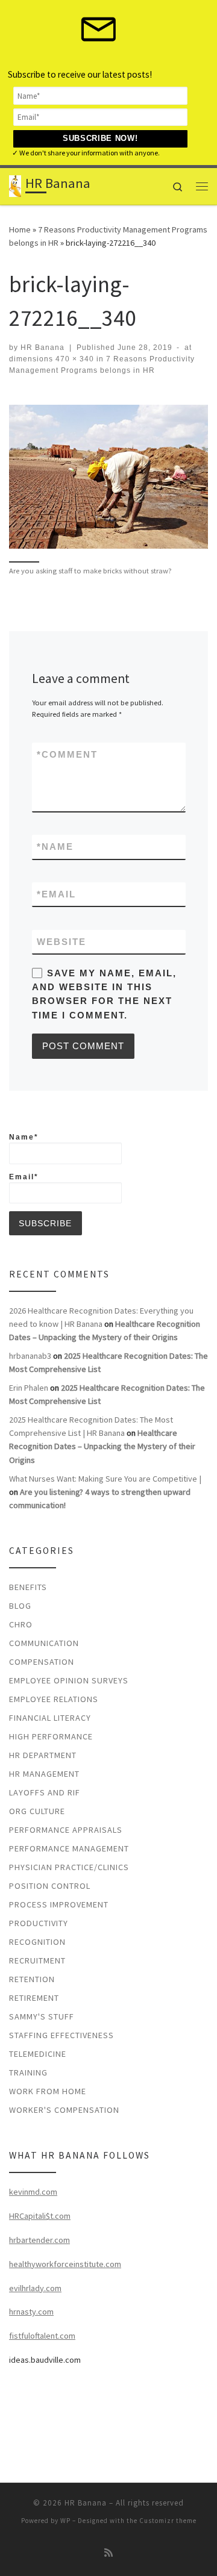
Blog (20, 1606)
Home (20, 229)
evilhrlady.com (35, 2288)
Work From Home (48, 2091)
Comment (67, 754)
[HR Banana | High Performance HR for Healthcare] (15, 185)
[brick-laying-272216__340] (108, 477)
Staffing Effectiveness (61, 2035)
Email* (24, 1177)
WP (65, 2521)
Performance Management (69, 1848)
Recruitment (37, 1960)
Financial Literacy (50, 1718)
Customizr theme (168, 2521)
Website (61, 942)
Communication (44, 1643)
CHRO (21, 1624)
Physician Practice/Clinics (69, 1867)
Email (56, 894)
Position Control (50, 1886)
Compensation (42, 1662)
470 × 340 (74, 359)
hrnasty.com (31, 2312)
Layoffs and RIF (45, 1792)
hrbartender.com (39, 2240)
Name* (24, 1137)
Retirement (34, 1998)
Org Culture (37, 1811)
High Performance (51, 1736)
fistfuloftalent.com (42, 2336)
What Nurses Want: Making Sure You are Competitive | (105, 1479)
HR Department (43, 1755)
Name (55, 847)
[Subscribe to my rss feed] (108, 2553)
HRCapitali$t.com (40, 2216)
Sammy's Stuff (42, 2016)
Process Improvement (59, 1904)
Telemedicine (38, 2054)
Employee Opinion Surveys (69, 1680)
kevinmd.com (33, 2192)
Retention (32, 1979)
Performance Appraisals (66, 1830)
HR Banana (42, 348)
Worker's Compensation (64, 2110)
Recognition (37, 1942)
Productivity (39, 1923)
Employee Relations (54, 1699)
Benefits (28, 1587)
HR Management (44, 1774)
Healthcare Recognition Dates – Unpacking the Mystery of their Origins (102, 1446)
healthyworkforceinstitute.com (65, 2264)
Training (28, 2072)
